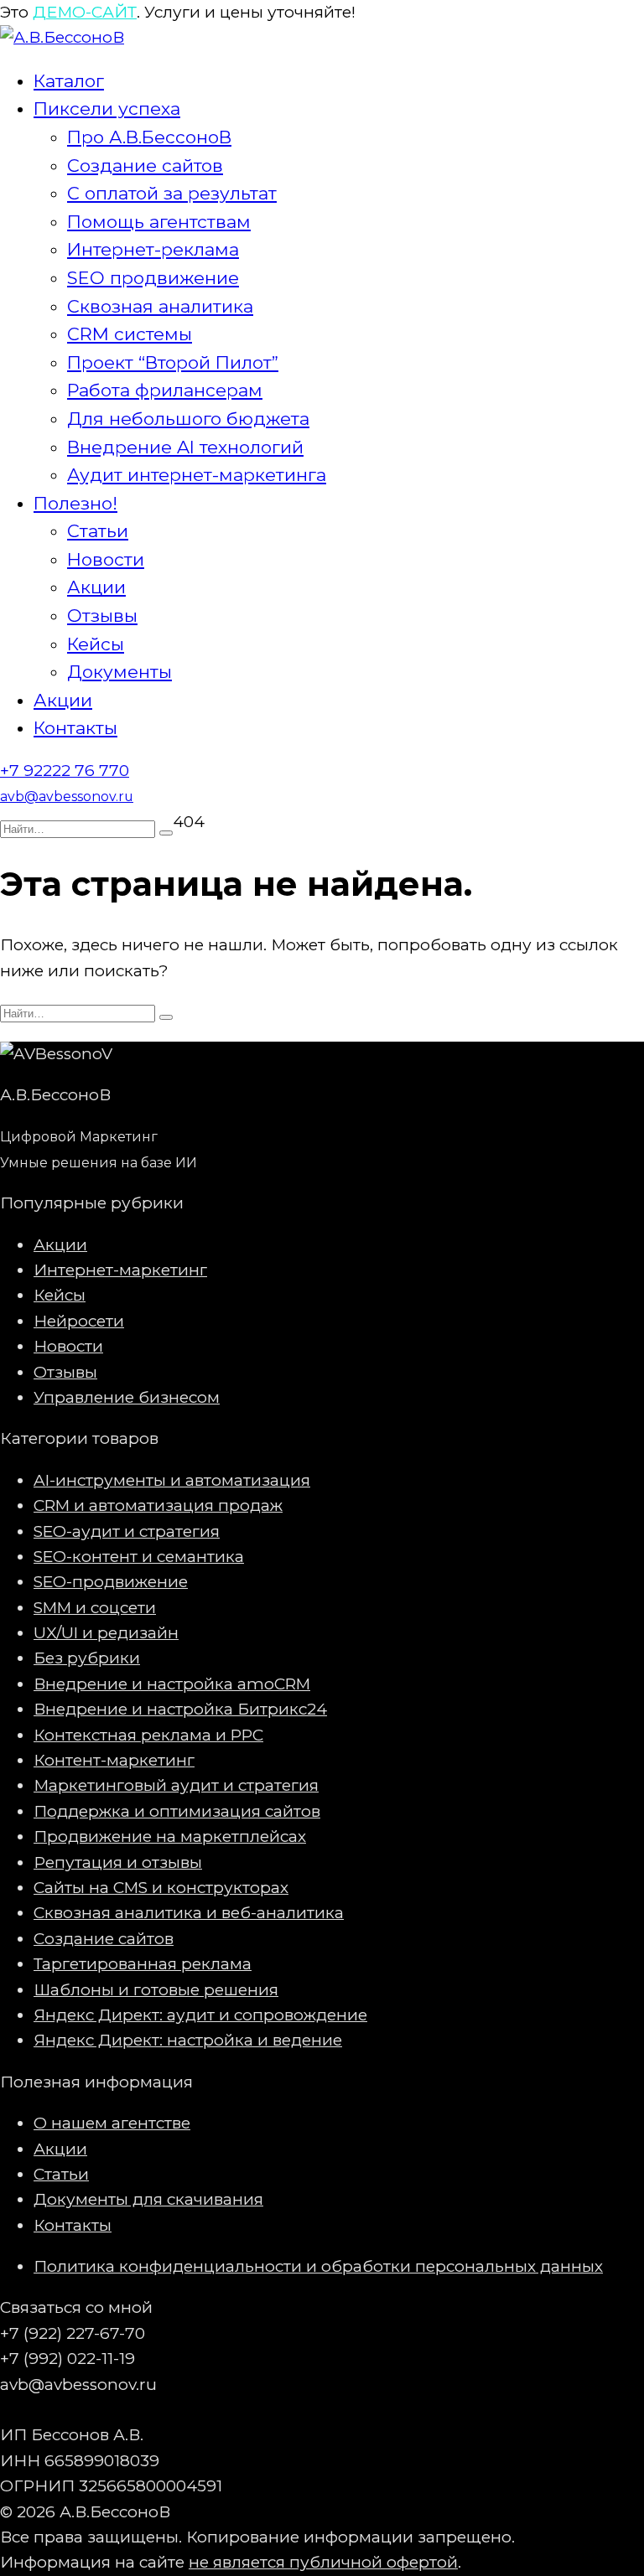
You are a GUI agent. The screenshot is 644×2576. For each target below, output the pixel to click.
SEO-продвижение (111, 1582)
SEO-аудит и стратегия (127, 1531)
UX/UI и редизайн (106, 1633)
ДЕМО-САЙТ (85, 12)
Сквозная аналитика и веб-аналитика (189, 1913)
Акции (96, 587)
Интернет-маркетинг (120, 1270)
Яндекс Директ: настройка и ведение (188, 2040)
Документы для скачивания (148, 2199)
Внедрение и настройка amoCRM (172, 1684)
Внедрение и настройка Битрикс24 (180, 1709)
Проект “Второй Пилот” (173, 362)
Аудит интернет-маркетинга (197, 475)
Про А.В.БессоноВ (149, 137)
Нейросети (79, 1321)
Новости (106, 559)
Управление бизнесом (127, 1397)
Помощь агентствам (159, 222)
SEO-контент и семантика (139, 1557)
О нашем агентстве (112, 2123)
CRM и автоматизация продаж (158, 1505)
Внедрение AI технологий (185, 447)
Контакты (75, 728)
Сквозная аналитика (160, 306)
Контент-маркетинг (114, 1760)
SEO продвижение (153, 278)
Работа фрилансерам (165, 390)
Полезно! (75, 503)
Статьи (98, 531)
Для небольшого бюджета (188, 419)
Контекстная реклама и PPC (148, 1735)
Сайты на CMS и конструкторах (161, 1888)
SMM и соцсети (95, 1608)
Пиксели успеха (107, 109)
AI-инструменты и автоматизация (172, 1480)
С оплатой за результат (172, 193)
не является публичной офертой (323, 2562)
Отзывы (102, 616)
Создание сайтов (145, 166)
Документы (119, 672)
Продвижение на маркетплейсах (170, 1836)
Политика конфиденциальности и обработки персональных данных (318, 2266)
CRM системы (130, 334)
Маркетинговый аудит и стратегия (176, 1785)
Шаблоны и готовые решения (156, 1990)
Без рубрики (87, 1658)
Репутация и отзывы (118, 1862)
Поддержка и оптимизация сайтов (177, 1811)
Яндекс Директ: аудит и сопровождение (200, 2015)
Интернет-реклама (153, 249)
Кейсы (96, 644)
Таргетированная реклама (143, 1964)
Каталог (69, 81)
